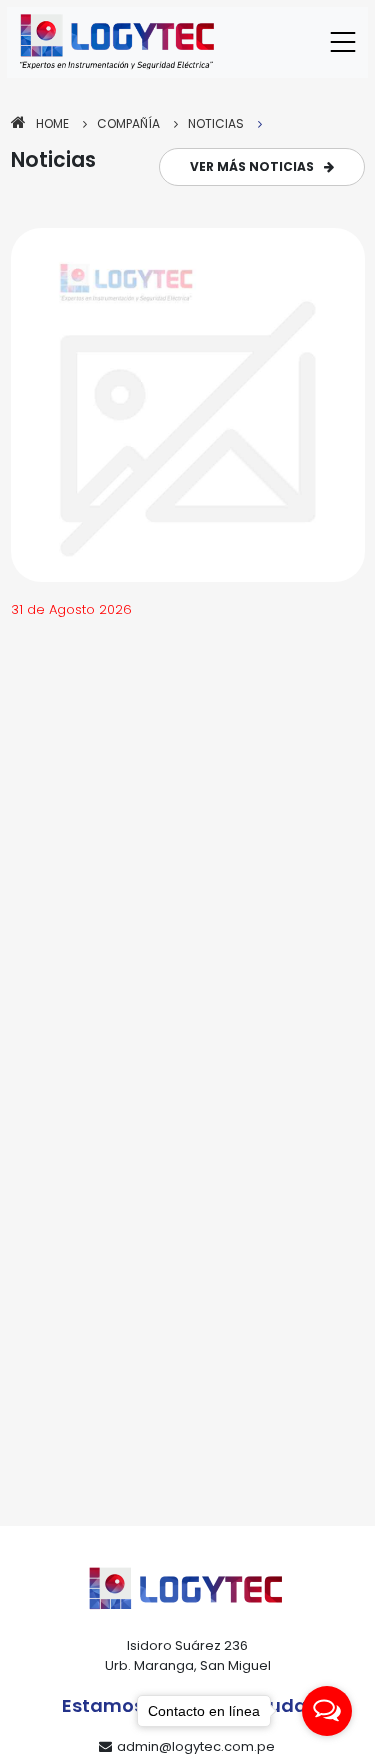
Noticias (216, 123)
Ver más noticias (252, 166)
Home (52, 123)
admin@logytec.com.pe (196, 1746)
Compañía (128, 123)
